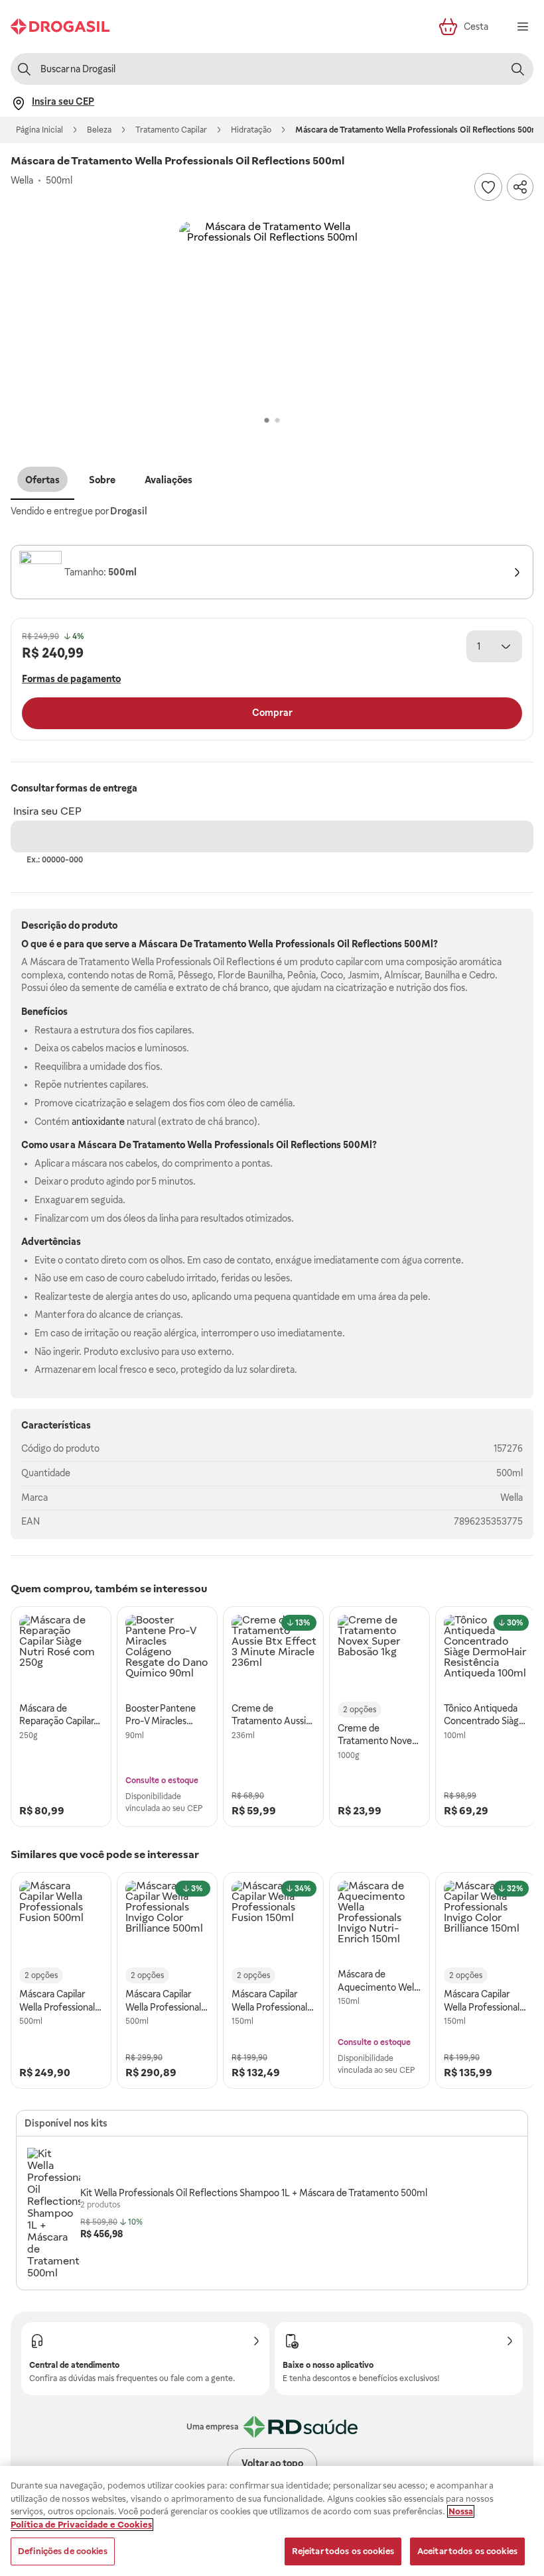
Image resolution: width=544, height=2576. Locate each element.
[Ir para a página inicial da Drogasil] (60, 27)
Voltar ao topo (272, 2463)
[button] (272, 314)
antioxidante (98, 1122)
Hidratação (251, 130)
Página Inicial (39, 130)
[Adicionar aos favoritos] (488, 187)
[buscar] (517, 69)
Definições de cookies (63, 2551)
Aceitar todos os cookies (467, 2551)
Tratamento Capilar (171, 130)
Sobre (102, 480)
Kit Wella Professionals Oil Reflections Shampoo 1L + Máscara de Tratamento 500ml (254, 2193)
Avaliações (169, 480)
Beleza (99, 130)
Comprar (272, 713)
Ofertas (42, 480)
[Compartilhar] (520, 187)
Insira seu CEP (47, 811)
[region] (272, 2521)
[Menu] (523, 27)
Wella (511, 1497)
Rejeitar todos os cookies (343, 2551)
